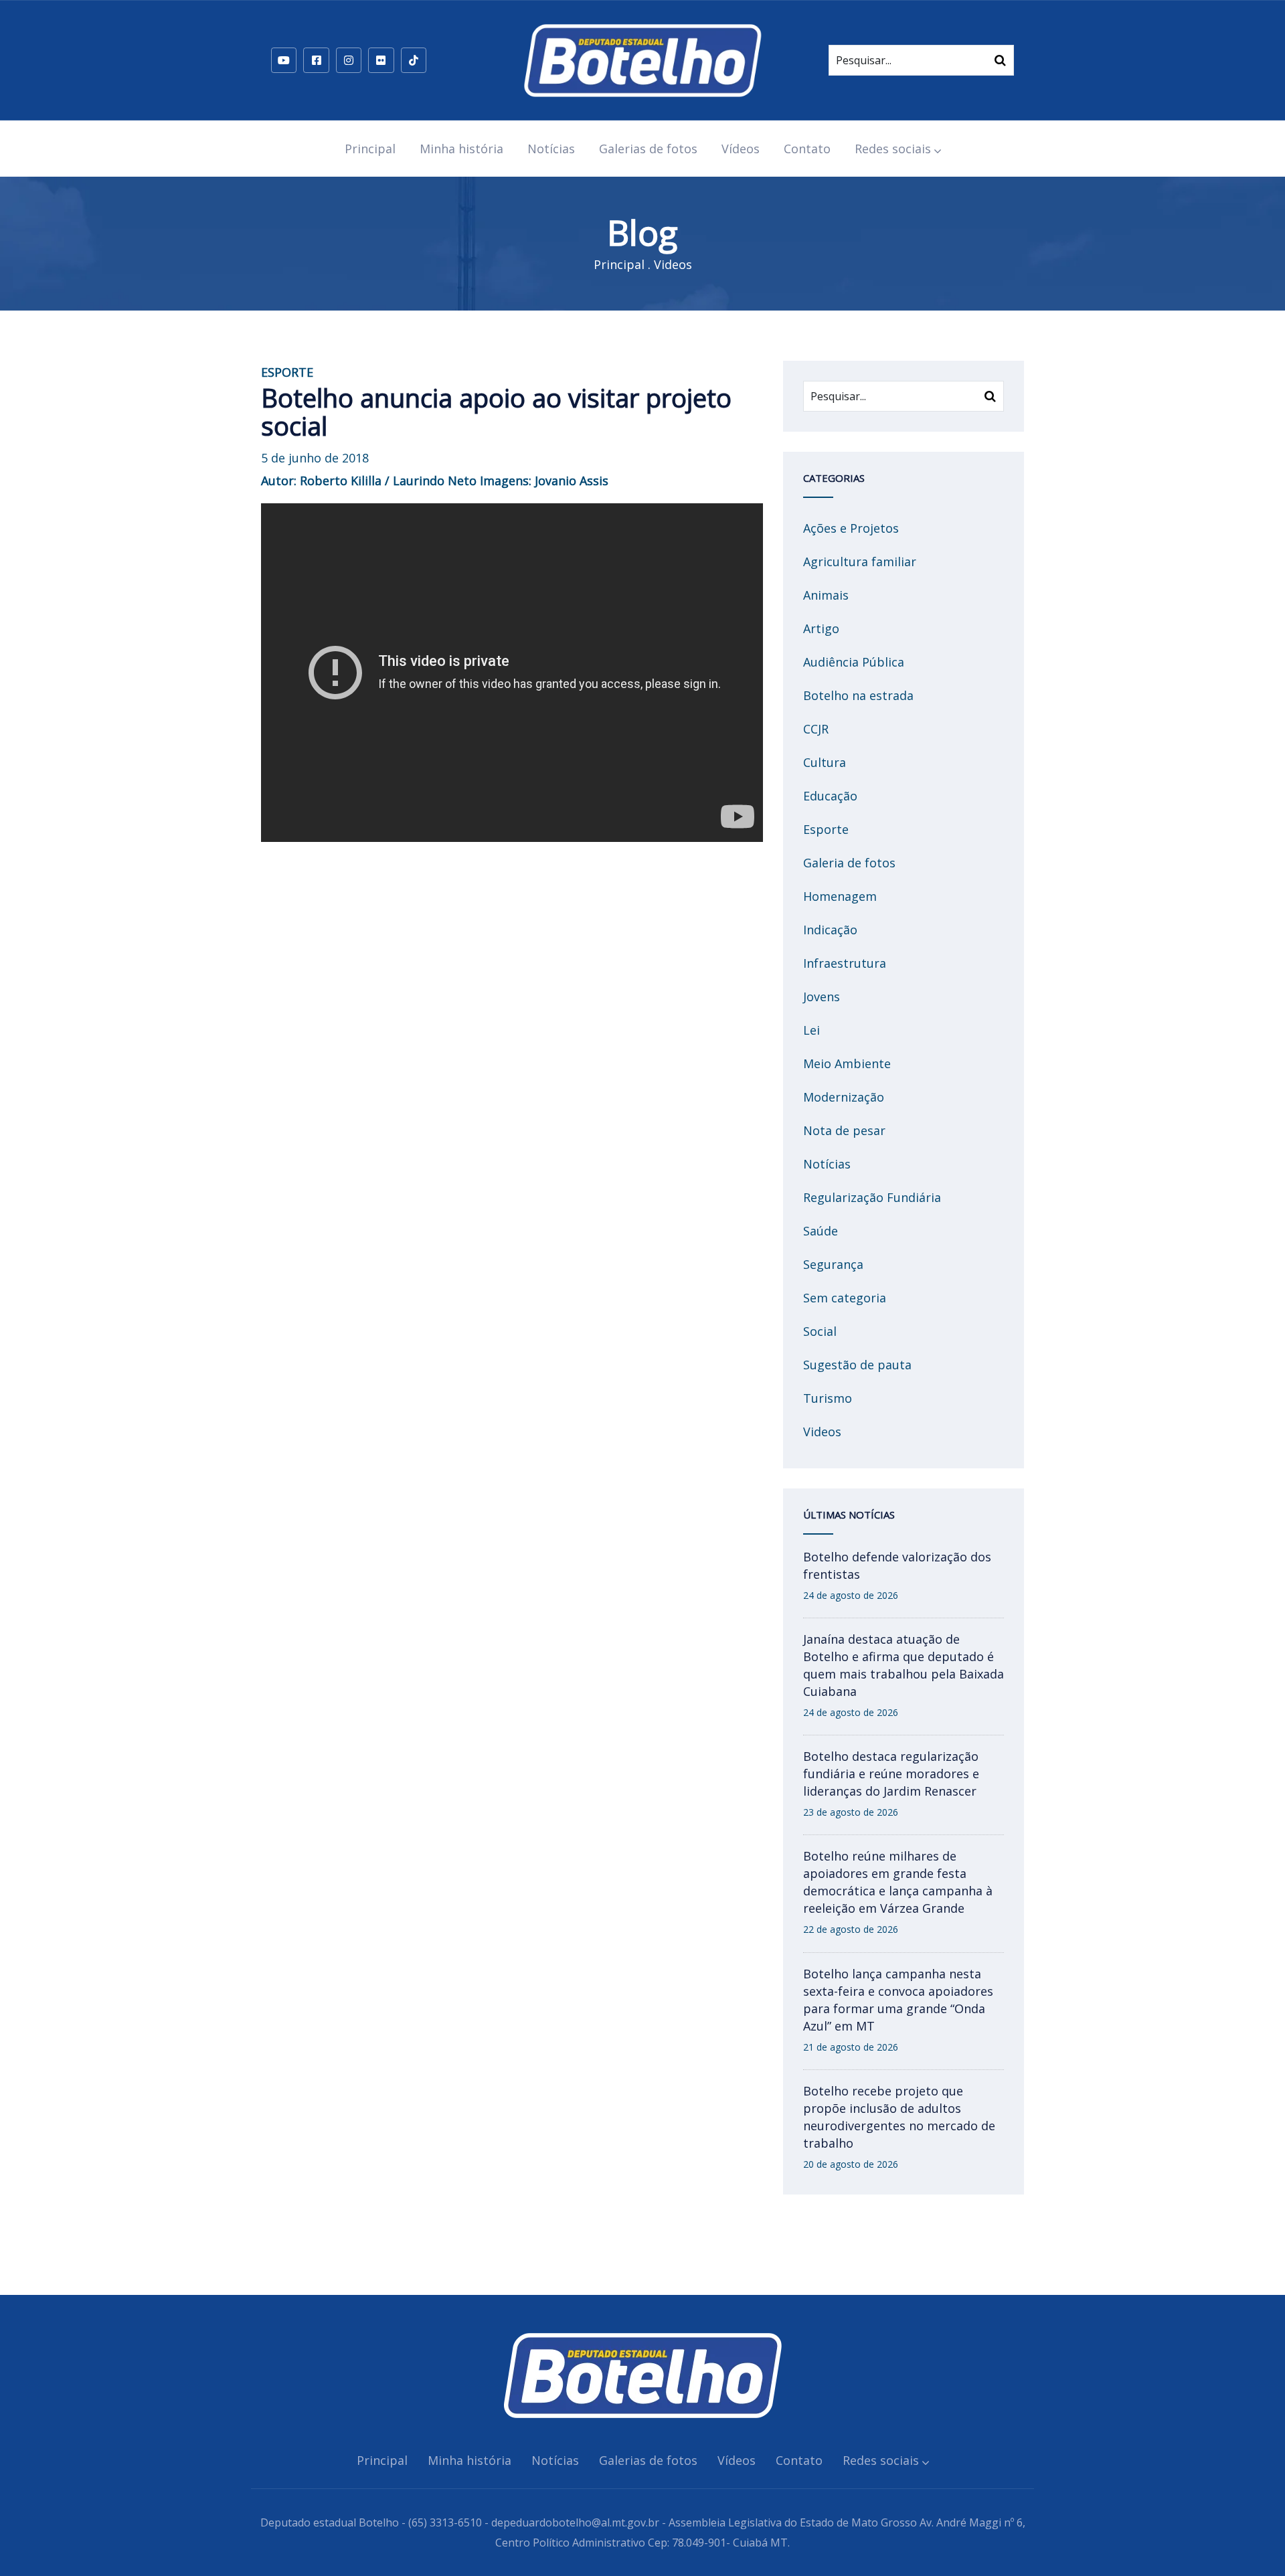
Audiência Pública (854, 662)
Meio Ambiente (847, 1063)
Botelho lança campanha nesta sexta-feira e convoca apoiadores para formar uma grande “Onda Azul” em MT (898, 2000)
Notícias (551, 149)
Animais (826, 595)
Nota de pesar (844, 1130)
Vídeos (741, 149)
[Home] (642, 60)
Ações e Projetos (851, 528)
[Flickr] (381, 60)
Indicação (830, 930)
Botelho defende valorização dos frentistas (897, 1565)
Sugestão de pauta (857, 1365)
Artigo (821, 628)
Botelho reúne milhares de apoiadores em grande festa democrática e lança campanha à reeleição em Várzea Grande (898, 1882)
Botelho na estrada (858, 695)
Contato (807, 149)
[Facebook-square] (316, 60)
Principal (370, 149)
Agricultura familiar (860, 562)
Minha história (461, 149)
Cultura (825, 762)
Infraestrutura (845, 963)
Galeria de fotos (849, 863)
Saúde (821, 1231)
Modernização (844, 1097)
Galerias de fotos (648, 149)
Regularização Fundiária (872, 1197)
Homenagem (840, 896)
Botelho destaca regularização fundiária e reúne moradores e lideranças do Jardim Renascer (891, 1774)
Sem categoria (845, 1298)
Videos (673, 264)
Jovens (822, 997)
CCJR (816, 729)
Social (820, 1331)
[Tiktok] (414, 60)
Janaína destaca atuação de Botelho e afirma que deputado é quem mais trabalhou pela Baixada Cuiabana (904, 1665)
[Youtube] (284, 60)
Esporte (826, 829)
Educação (830, 796)
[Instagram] (349, 60)
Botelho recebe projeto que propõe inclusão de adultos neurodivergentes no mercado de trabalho (899, 2117)
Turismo (828, 1398)
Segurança (833, 1264)
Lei (811, 1030)
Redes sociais (893, 149)
